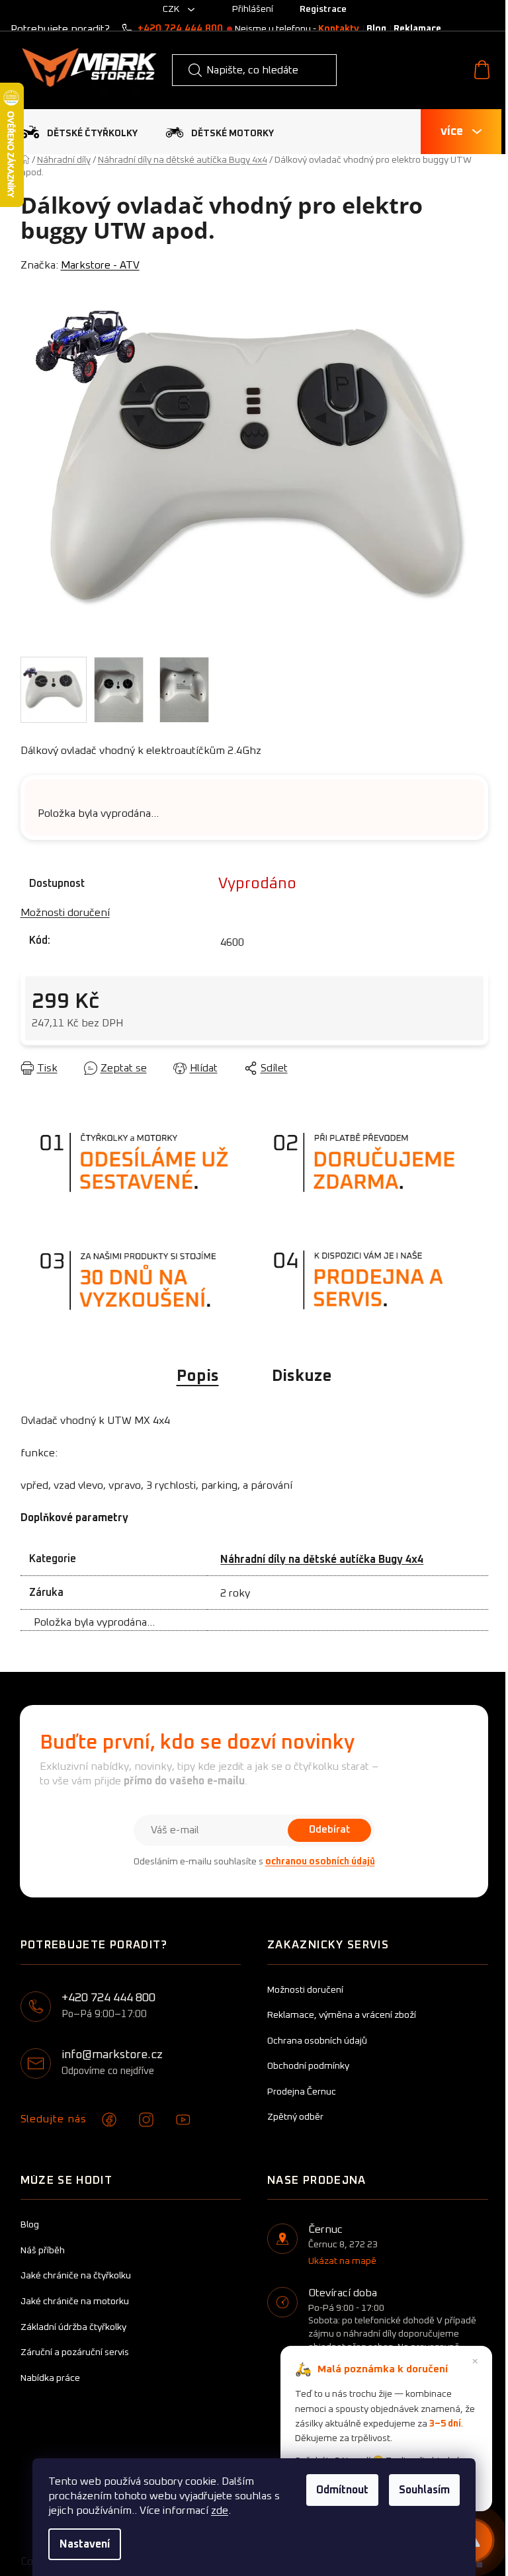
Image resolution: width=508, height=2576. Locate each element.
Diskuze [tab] (302, 1376)
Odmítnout (342, 2490)
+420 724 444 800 (180, 29)
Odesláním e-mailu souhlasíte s (254, 1862)
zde (220, 2511)
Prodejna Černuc (302, 2092)
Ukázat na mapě (342, 2261)
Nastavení (85, 2544)
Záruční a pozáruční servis (75, 2352)
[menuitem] (79, 132)
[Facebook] (109, 2120)
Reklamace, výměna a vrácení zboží (342, 2015)
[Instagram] (146, 2120)
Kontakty (339, 29)
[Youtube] (183, 2120)
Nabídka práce (50, 2378)
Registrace (323, 9)
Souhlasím (424, 2490)
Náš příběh (43, 2251)
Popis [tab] (198, 1376)
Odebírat (329, 1830)
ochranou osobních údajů (320, 1862)
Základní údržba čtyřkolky (73, 2327)
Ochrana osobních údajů (317, 2041)
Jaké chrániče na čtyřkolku (76, 2276)
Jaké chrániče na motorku (75, 2302)
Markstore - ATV (100, 265)
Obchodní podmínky (308, 2066)
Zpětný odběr (295, 2117)
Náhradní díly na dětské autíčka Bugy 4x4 (322, 1559)
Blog (376, 29)
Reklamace (417, 29)
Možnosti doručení (65, 913)
